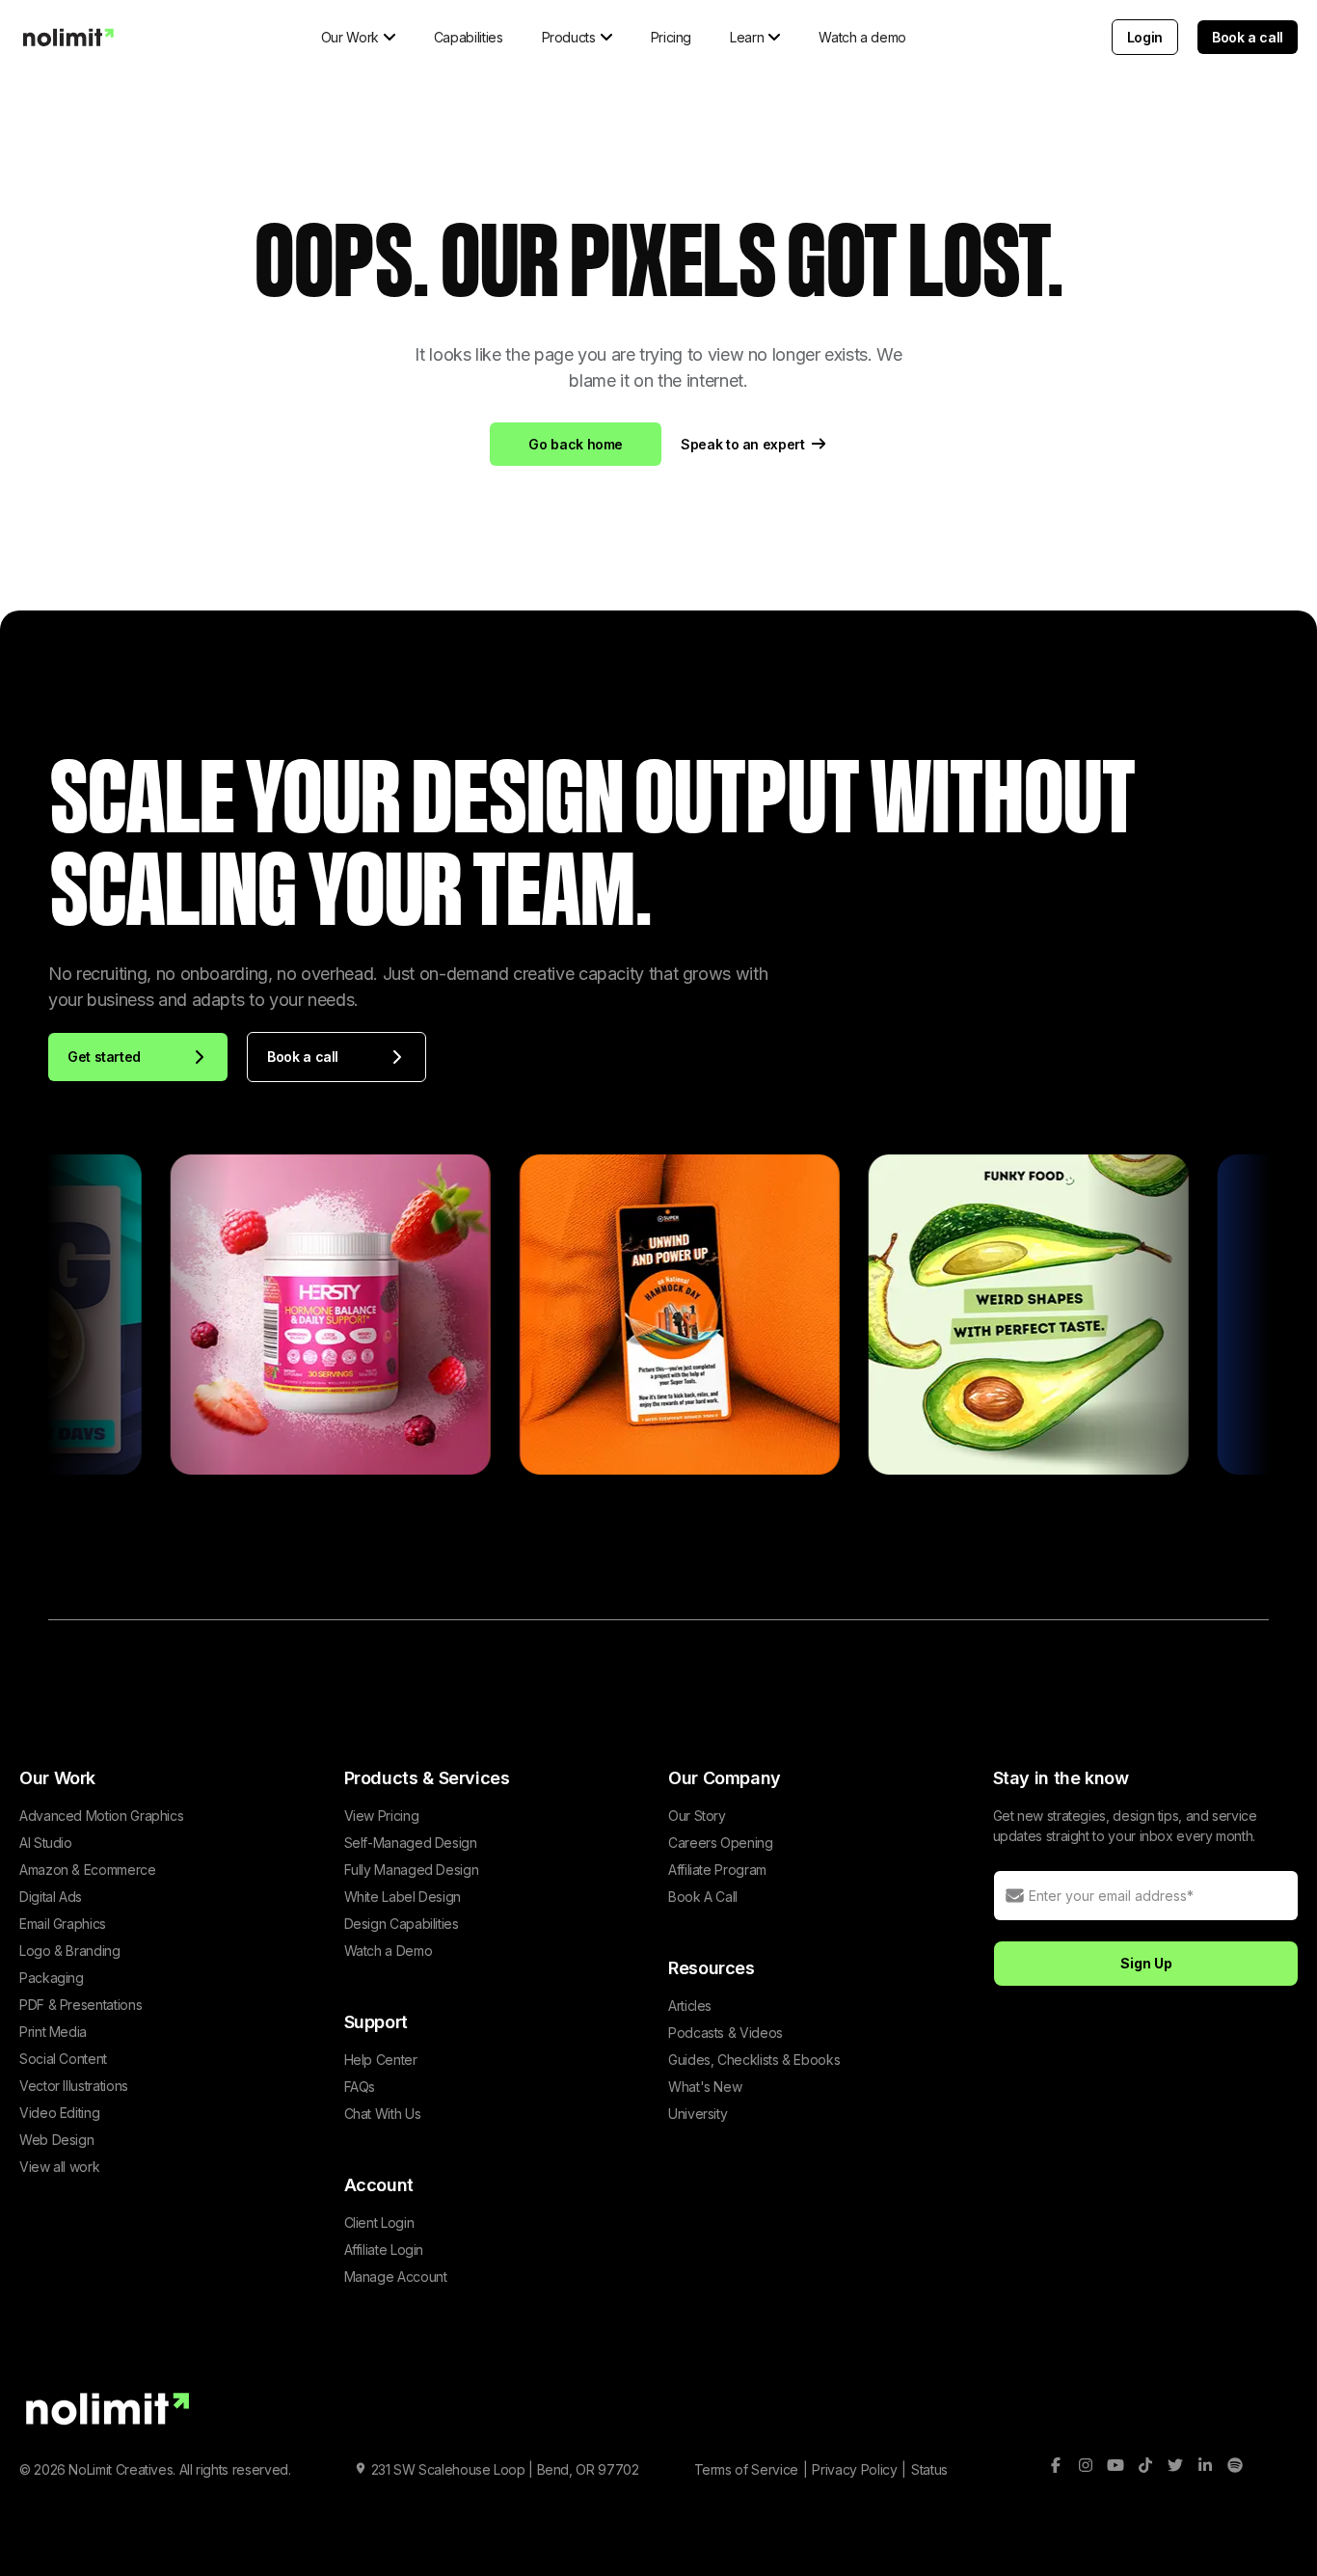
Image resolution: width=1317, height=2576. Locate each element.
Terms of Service (746, 2469)
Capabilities (469, 37)
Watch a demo (862, 37)
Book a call (1248, 37)
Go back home (576, 444)
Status (929, 2469)
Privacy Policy (854, 2469)
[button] (358, 37)
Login (1145, 37)
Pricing (671, 37)
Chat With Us (383, 2114)
